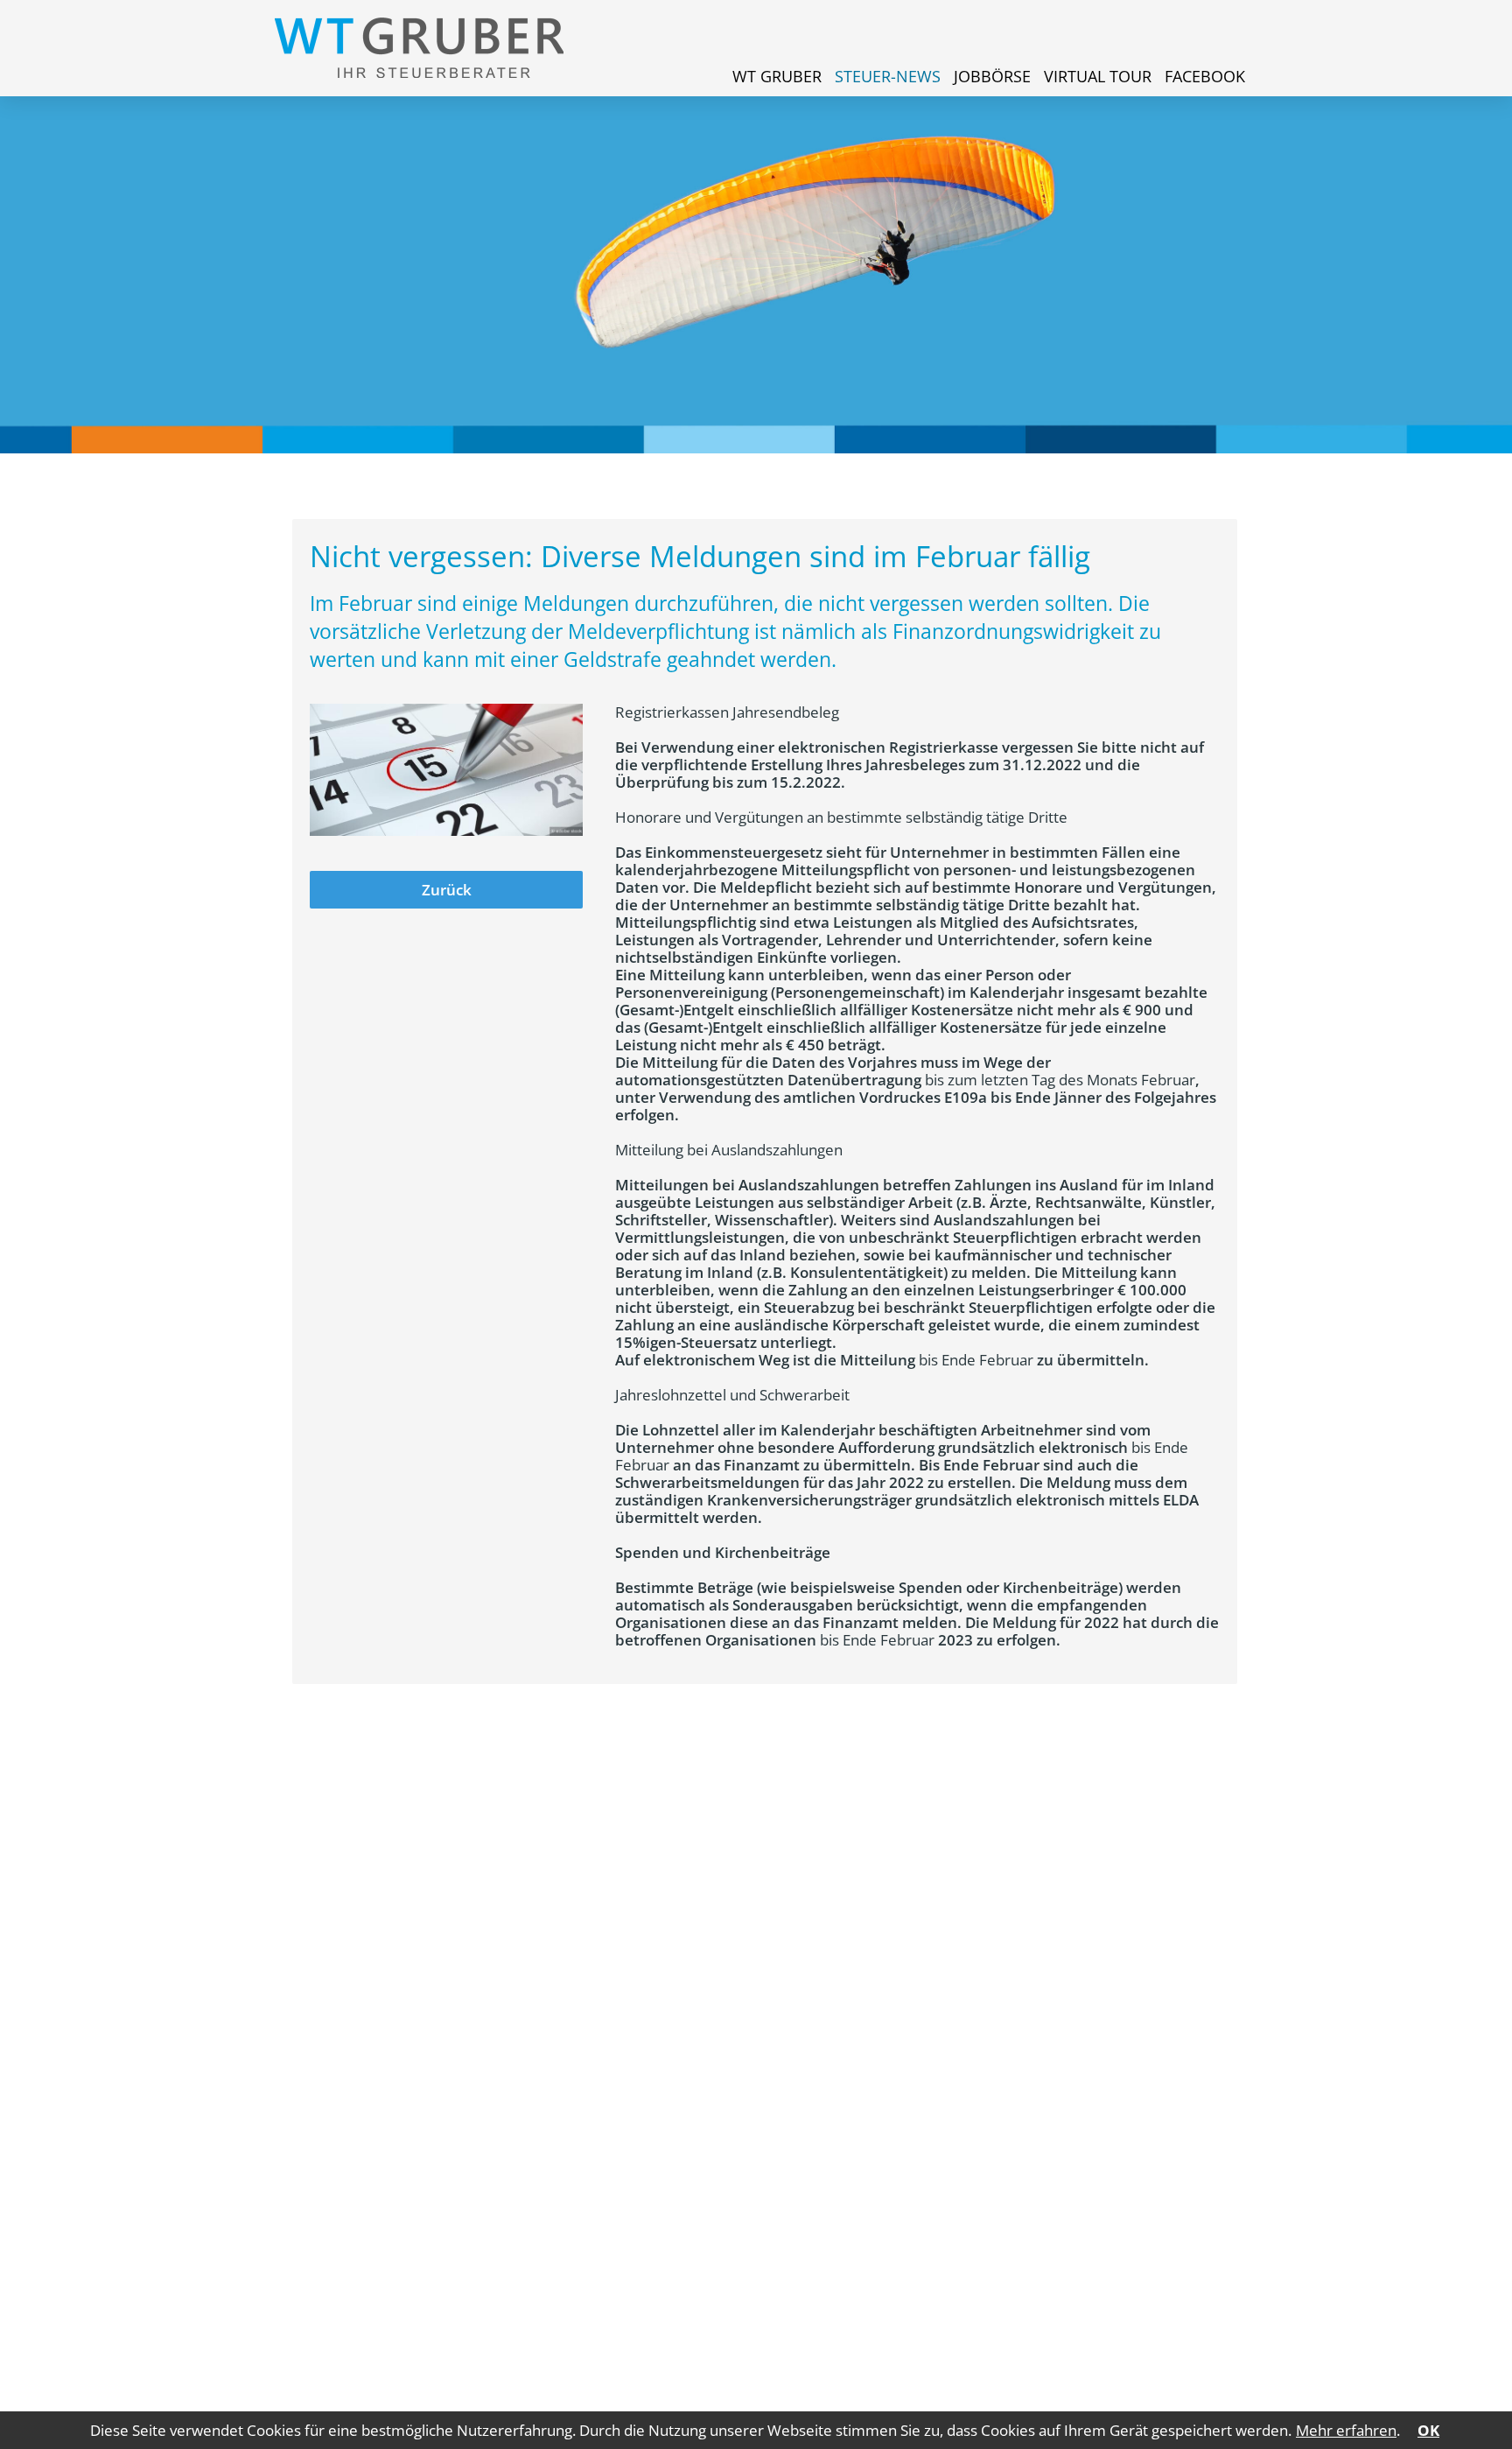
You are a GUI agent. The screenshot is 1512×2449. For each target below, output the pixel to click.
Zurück (447, 890)
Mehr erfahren (1346, 2430)
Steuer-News (888, 76)
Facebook (1205, 76)
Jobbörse (992, 76)
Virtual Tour (1098, 76)
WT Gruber (777, 76)
